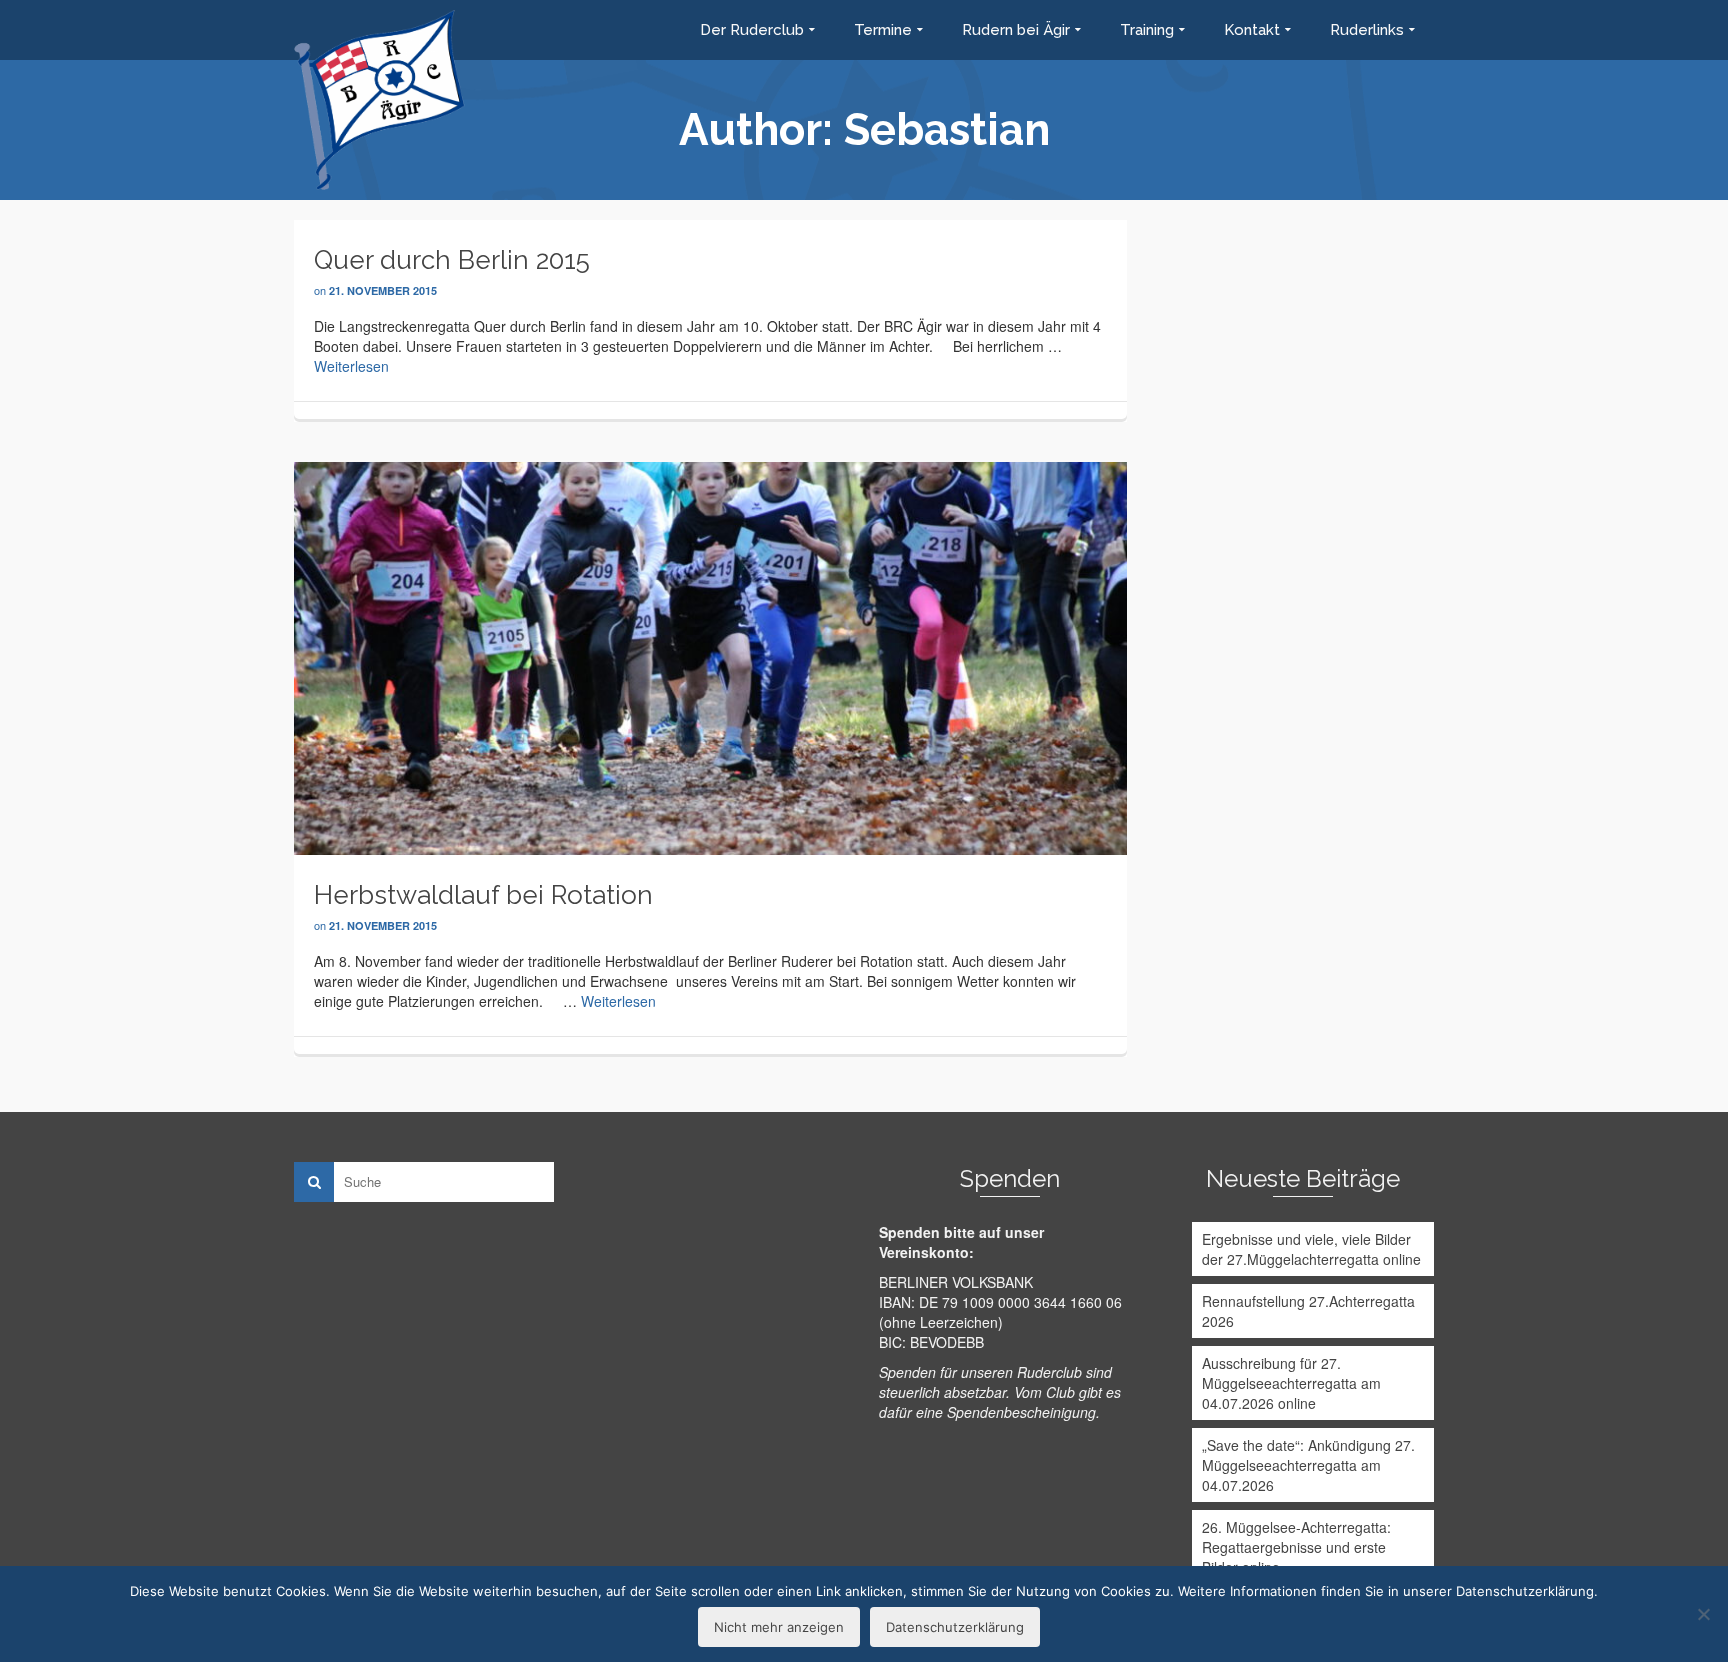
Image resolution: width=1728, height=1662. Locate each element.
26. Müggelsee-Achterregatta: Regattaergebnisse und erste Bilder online (1296, 1547)
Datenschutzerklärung (955, 1627)
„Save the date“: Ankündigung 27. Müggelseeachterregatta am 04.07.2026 (1308, 1465)
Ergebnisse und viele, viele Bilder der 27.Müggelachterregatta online (1311, 1249)
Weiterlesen (351, 366)
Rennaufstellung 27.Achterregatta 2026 (1308, 1311)
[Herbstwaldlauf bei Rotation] (710, 656)
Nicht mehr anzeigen (779, 1627)
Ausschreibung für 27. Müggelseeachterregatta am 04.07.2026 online (1291, 1383)
